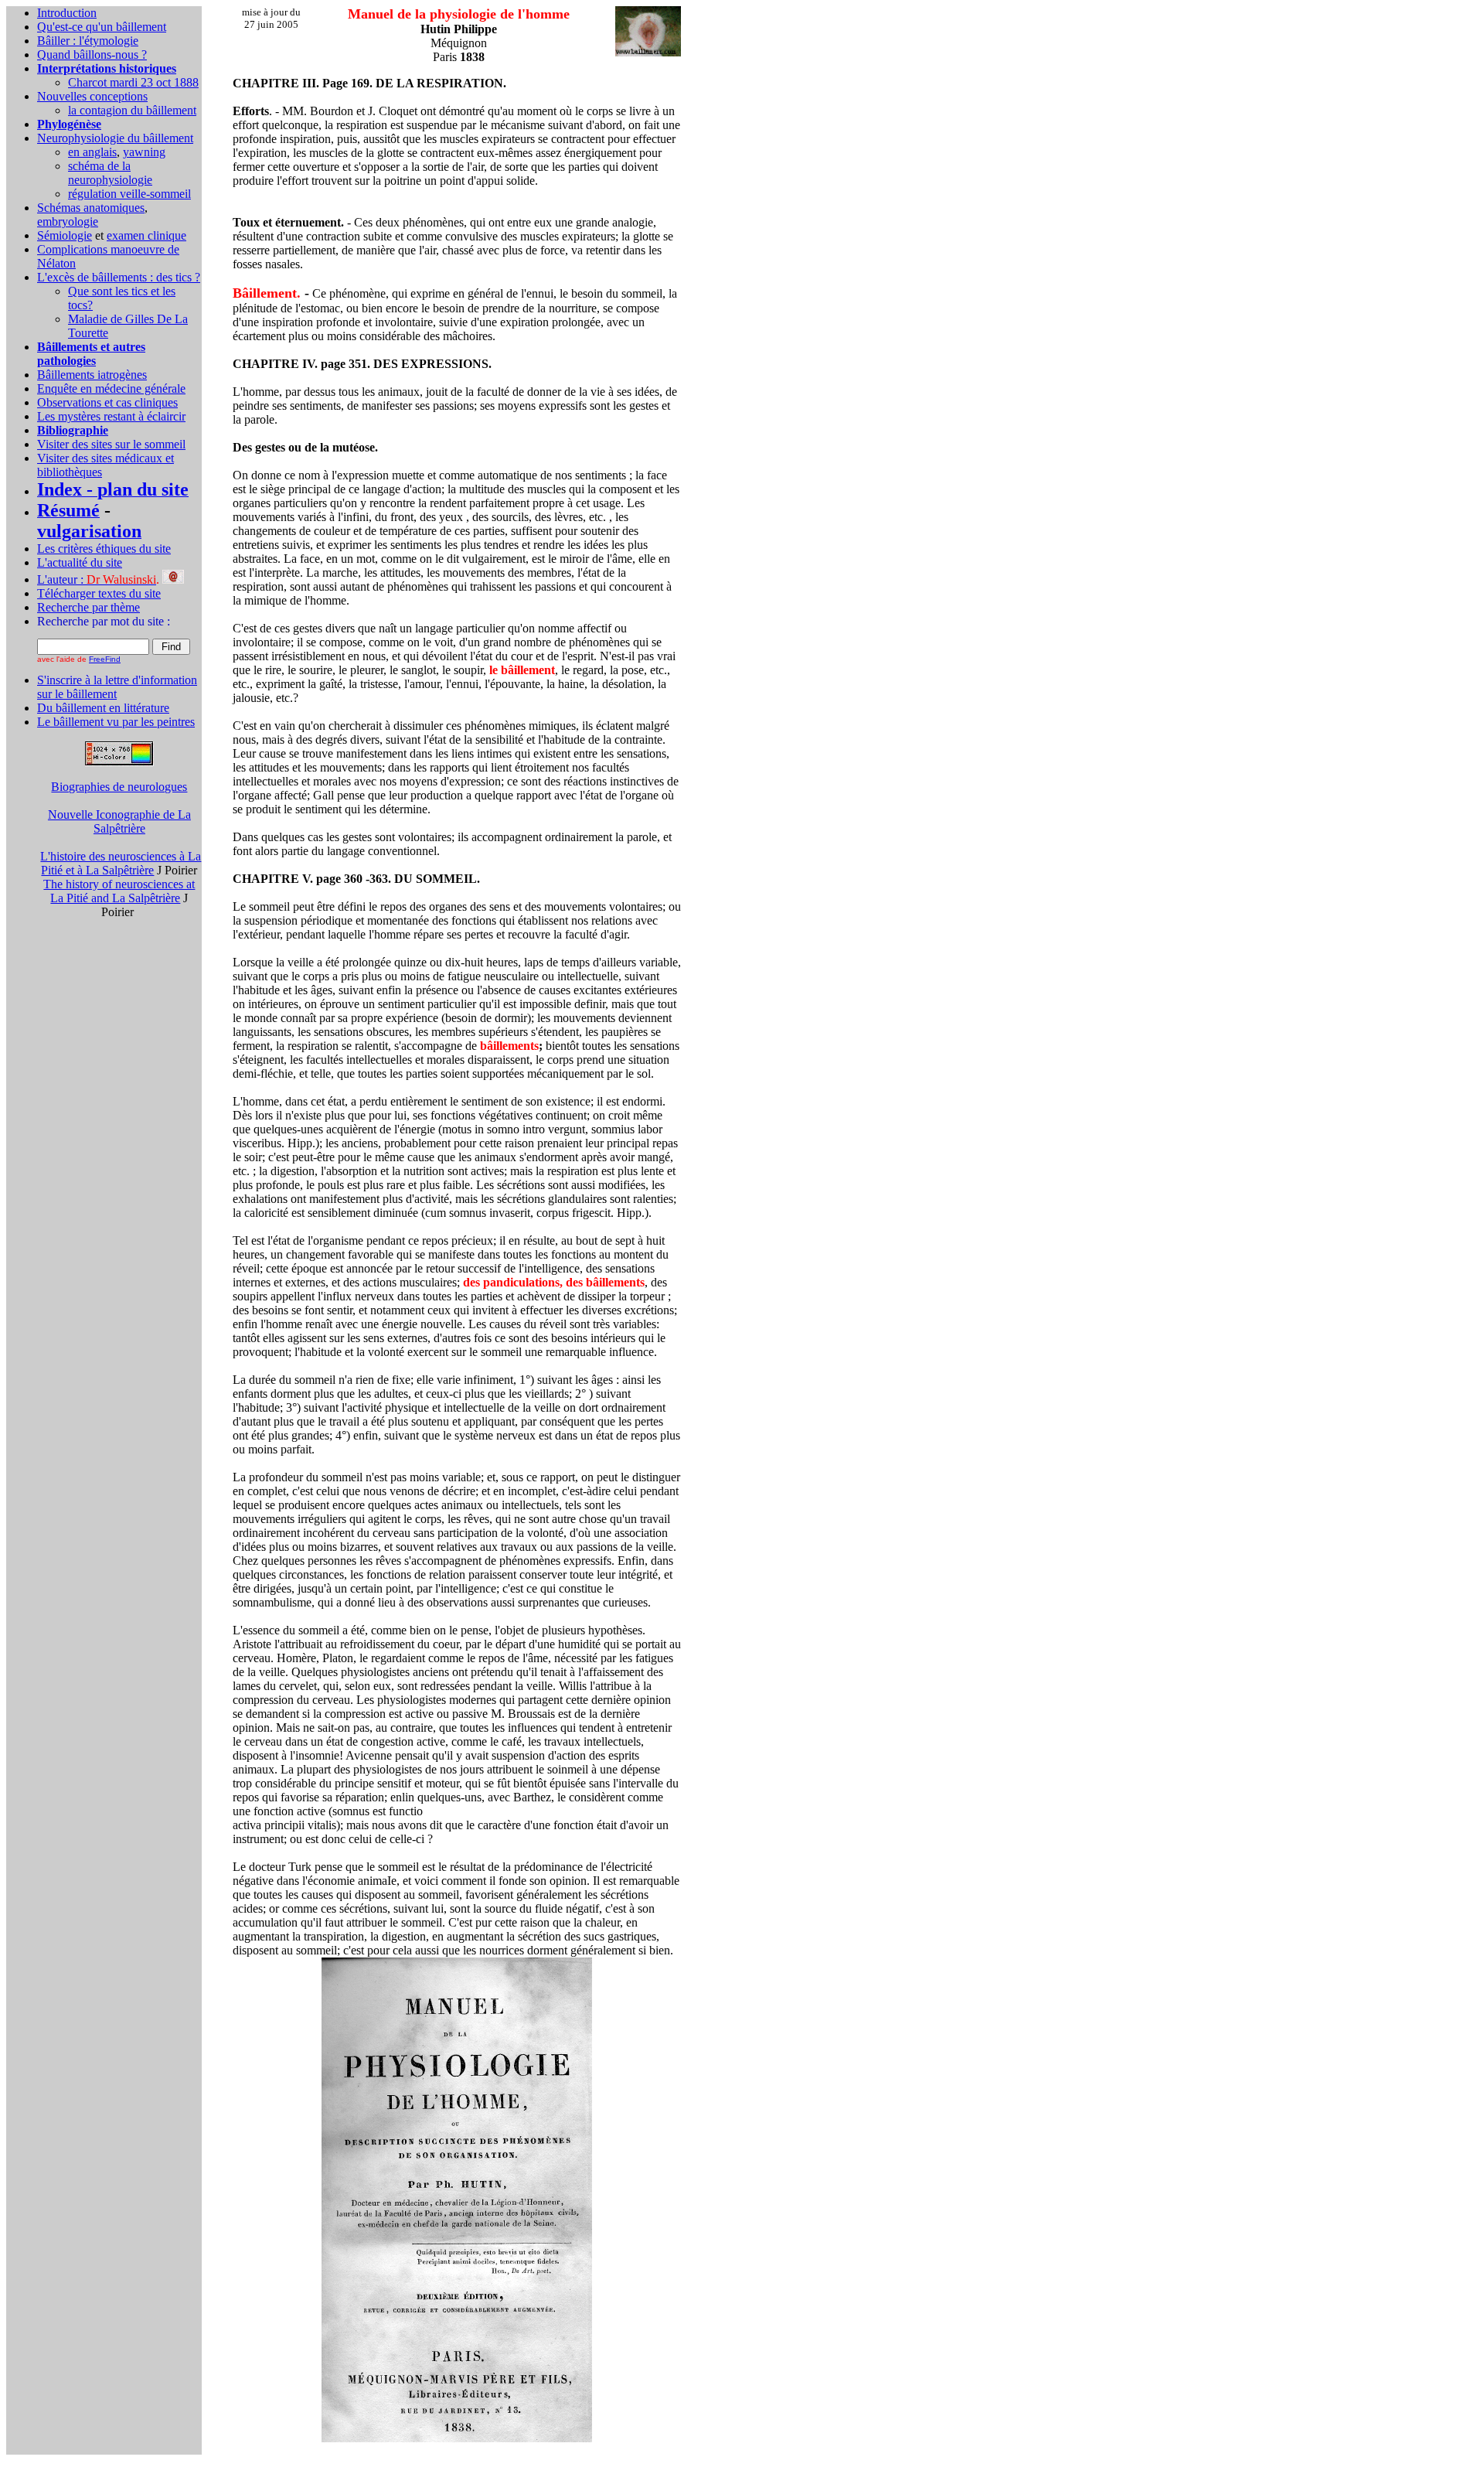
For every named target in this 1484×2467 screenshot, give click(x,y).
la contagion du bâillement (132, 110)
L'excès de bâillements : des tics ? (119, 277)
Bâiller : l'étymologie (88, 41)
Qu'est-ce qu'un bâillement (102, 27)
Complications (74, 249)
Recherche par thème (88, 607)
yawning (144, 152)
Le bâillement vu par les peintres (116, 722)
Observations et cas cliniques (107, 402)
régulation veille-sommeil (129, 194)
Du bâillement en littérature (103, 708)
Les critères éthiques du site (104, 549)
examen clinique (146, 235)
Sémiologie (65, 235)
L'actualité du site (80, 562)
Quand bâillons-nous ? (92, 55)
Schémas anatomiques (91, 208)
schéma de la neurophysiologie (110, 173)
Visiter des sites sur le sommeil (111, 444)
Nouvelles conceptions (92, 96)
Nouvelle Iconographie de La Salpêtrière (119, 821)
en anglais (92, 152)
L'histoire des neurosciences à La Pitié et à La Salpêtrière (121, 863)
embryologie (68, 221)
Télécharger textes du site (99, 593)
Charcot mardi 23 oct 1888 (133, 82)
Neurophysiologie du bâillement (115, 138)
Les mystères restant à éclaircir (111, 416)
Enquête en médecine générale (111, 388)
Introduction (67, 13)
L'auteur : (97, 579)
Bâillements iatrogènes (92, 375)
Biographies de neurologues (119, 787)
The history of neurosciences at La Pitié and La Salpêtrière (119, 891)
